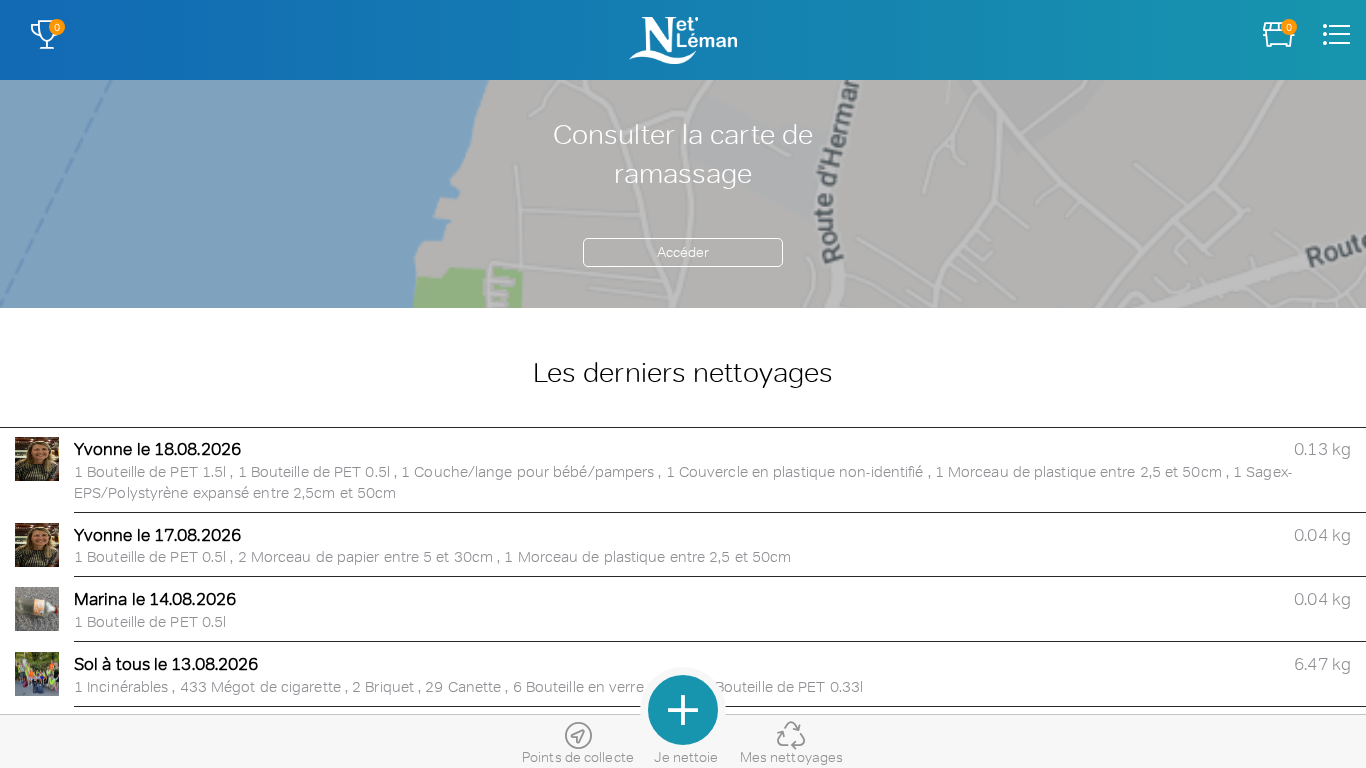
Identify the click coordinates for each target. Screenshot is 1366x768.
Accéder (683, 252)
